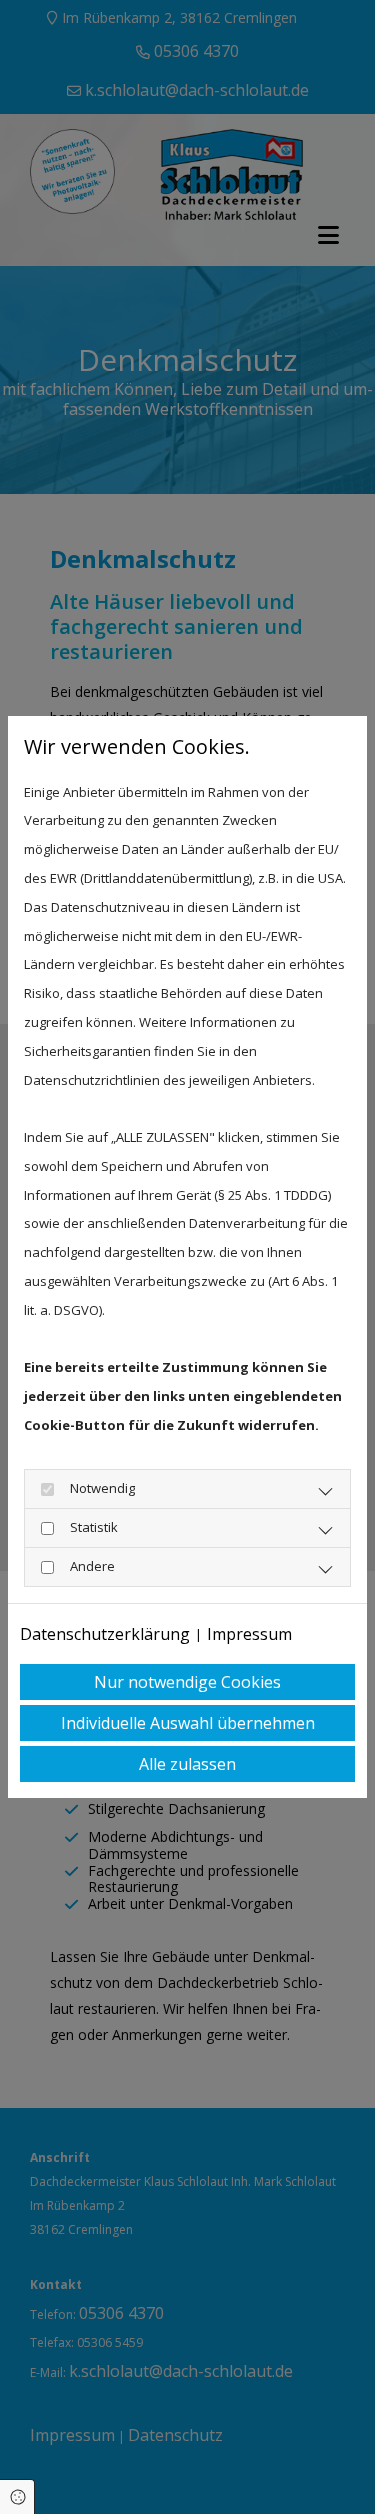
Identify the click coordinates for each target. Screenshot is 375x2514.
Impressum (249, 1634)
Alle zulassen (187, 1764)
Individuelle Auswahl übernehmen (188, 1723)
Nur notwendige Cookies (187, 1682)
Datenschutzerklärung (105, 1634)
